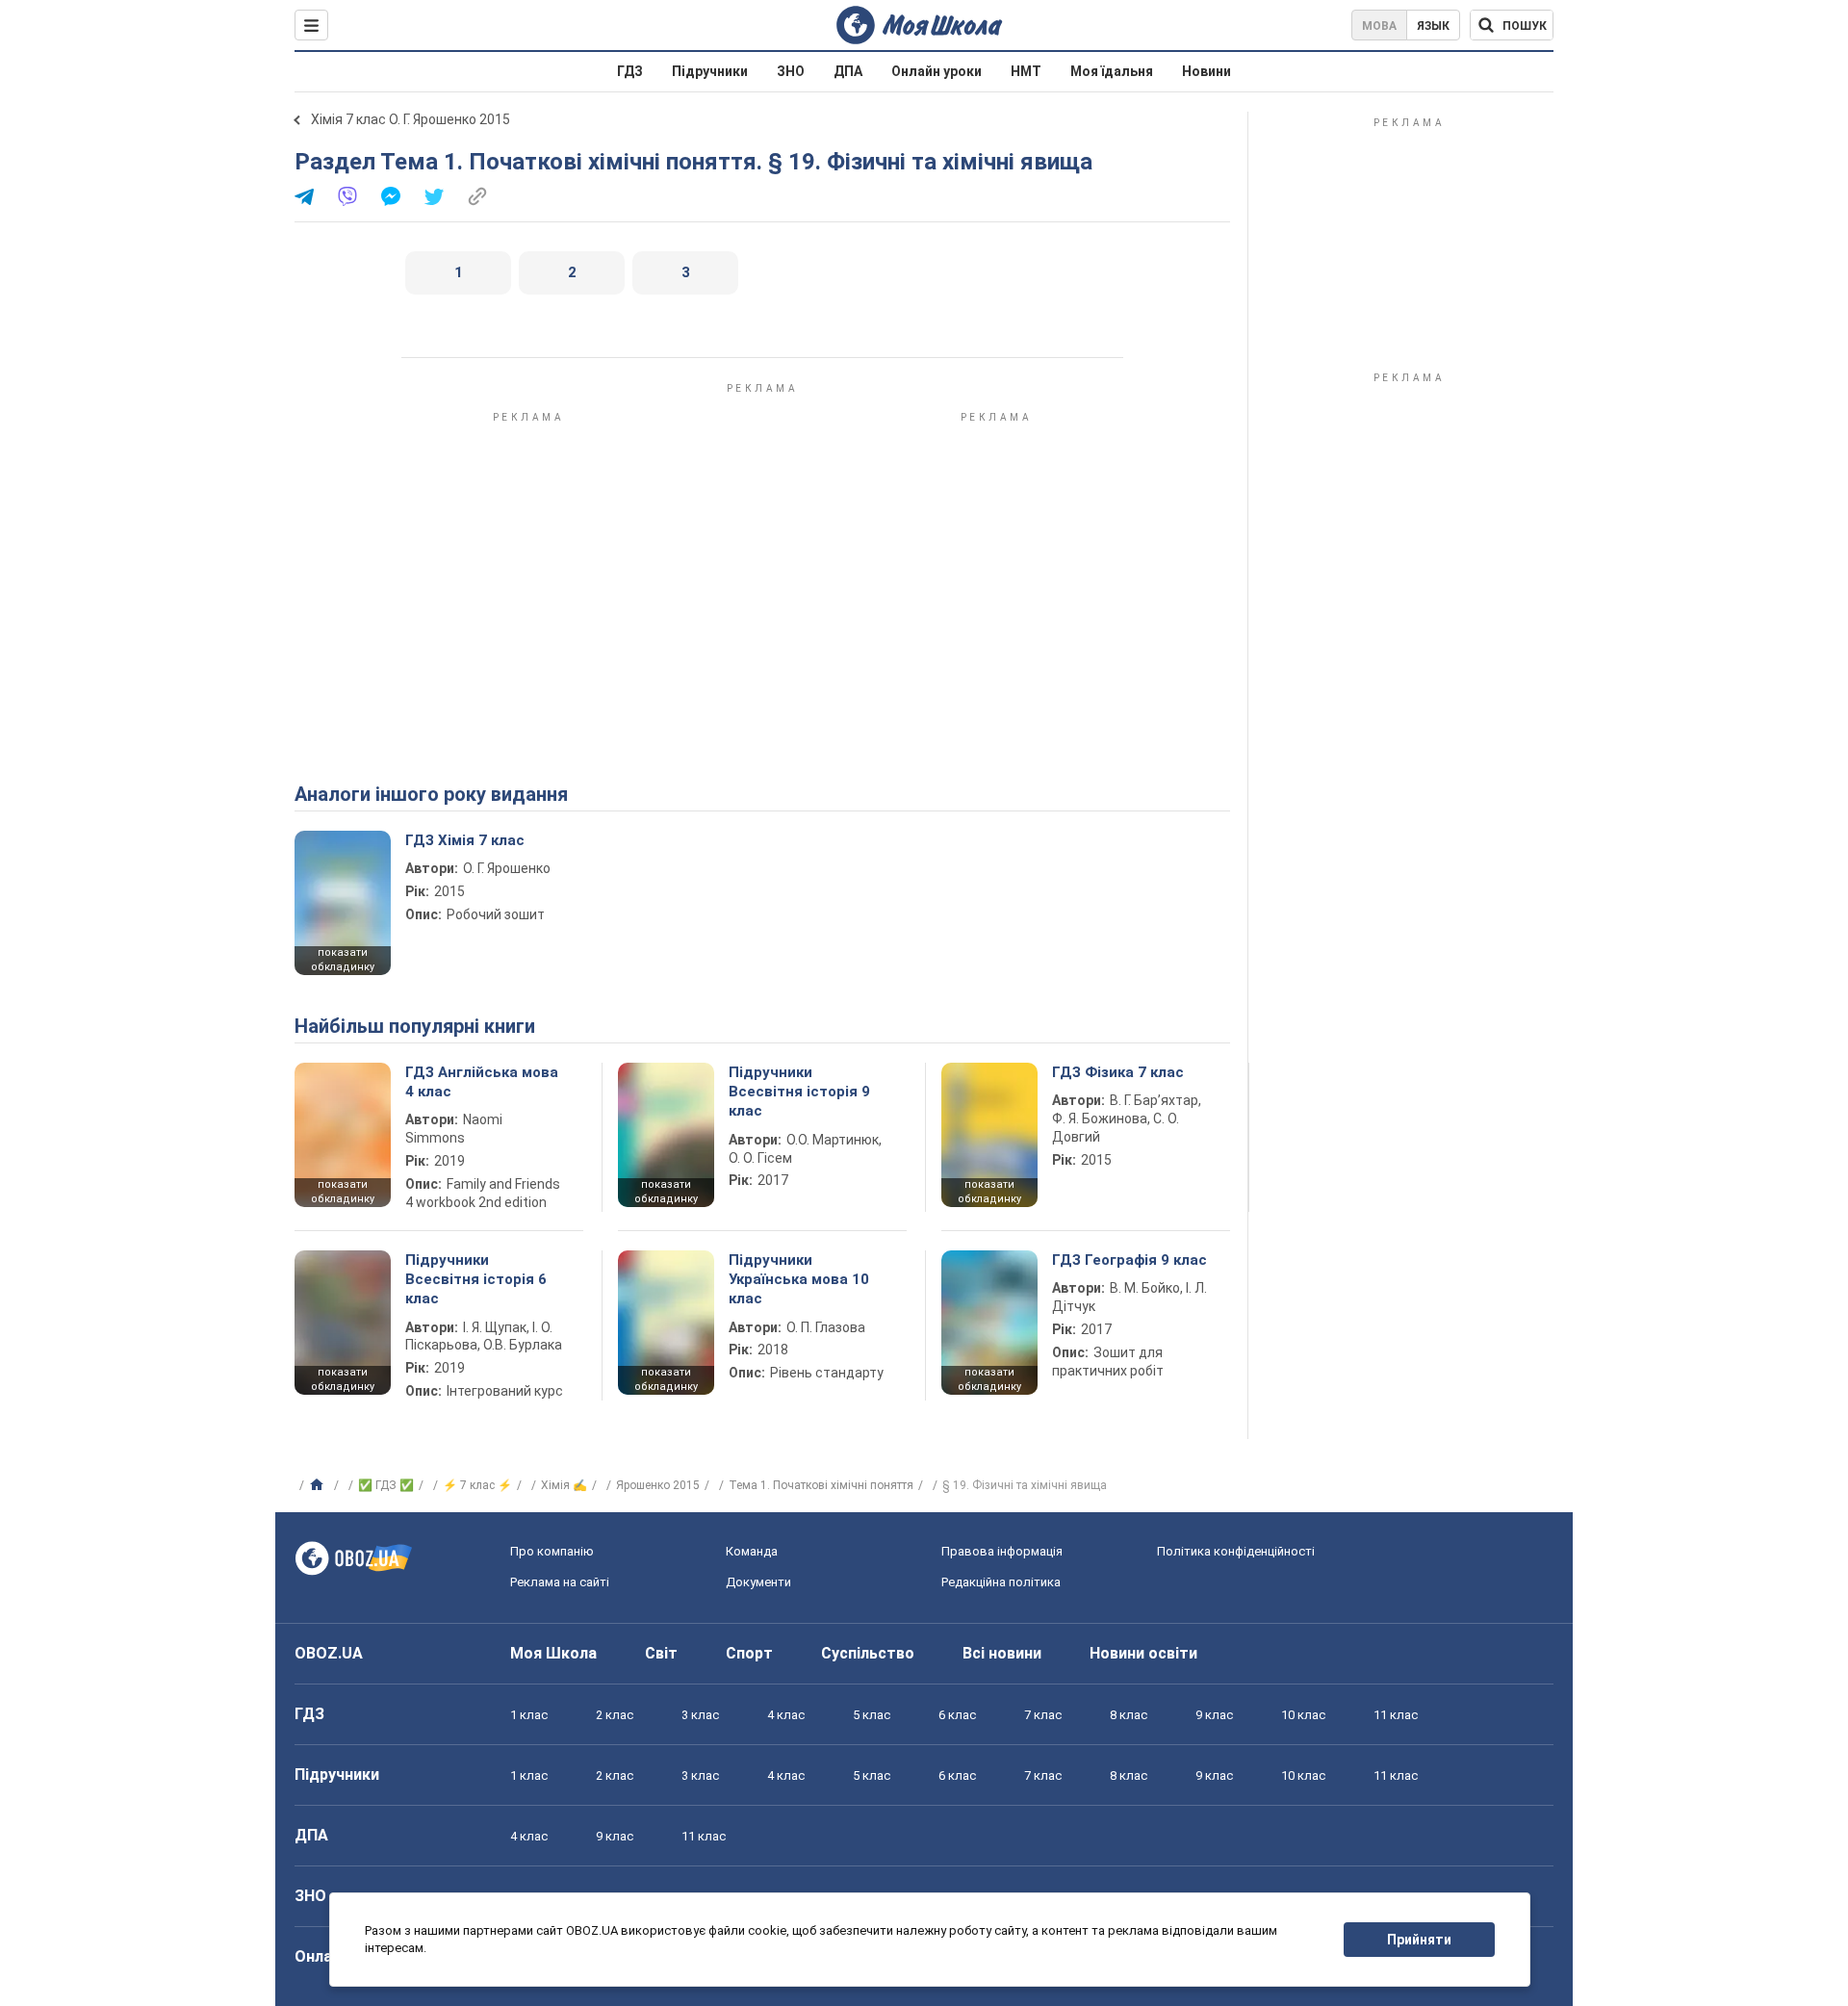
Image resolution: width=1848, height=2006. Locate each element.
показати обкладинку (343, 960)
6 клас (957, 1715)
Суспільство (868, 1653)
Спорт (749, 1653)
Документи (758, 1582)
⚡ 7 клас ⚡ (477, 1485)
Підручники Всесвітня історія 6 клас (476, 1280)
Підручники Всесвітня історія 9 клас (799, 1092)
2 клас (615, 1715)
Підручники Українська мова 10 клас (799, 1280)
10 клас (1303, 1715)
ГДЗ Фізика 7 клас (1118, 1072)
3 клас (700, 1715)
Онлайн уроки (937, 71)
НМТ (1026, 71)
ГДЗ (630, 71)
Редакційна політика (1001, 1582)
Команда (752, 1551)
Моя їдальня (1112, 71)
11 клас (1396, 1715)
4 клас (786, 1715)
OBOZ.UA (329, 1653)
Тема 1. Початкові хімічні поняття (821, 1485)
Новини (1206, 71)
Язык (1433, 26)
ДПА (848, 71)
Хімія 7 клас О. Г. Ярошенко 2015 (411, 119)
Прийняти (1419, 1940)
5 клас (872, 1715)
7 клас (1043, 1715)
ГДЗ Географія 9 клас (1129, 1260)
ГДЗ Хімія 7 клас (465, 840)
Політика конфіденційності (1236, 1551)
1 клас (529, 1715)
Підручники (710, 71)
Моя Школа (553, 1653)
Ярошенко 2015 (658, 1485)
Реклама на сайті (560, 1582)
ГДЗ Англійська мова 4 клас (482, 1082)
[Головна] (319, 1485)
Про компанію (552, 1551)
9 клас (1214, 1715)
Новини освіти (1143, 1653)
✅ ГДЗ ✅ (386, 1485)
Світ (661, 1653)
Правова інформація (1002, 1551)
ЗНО (791, 71)
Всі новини (1002, 1653)
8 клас (1129, 1715)
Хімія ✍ (564, 1485)
